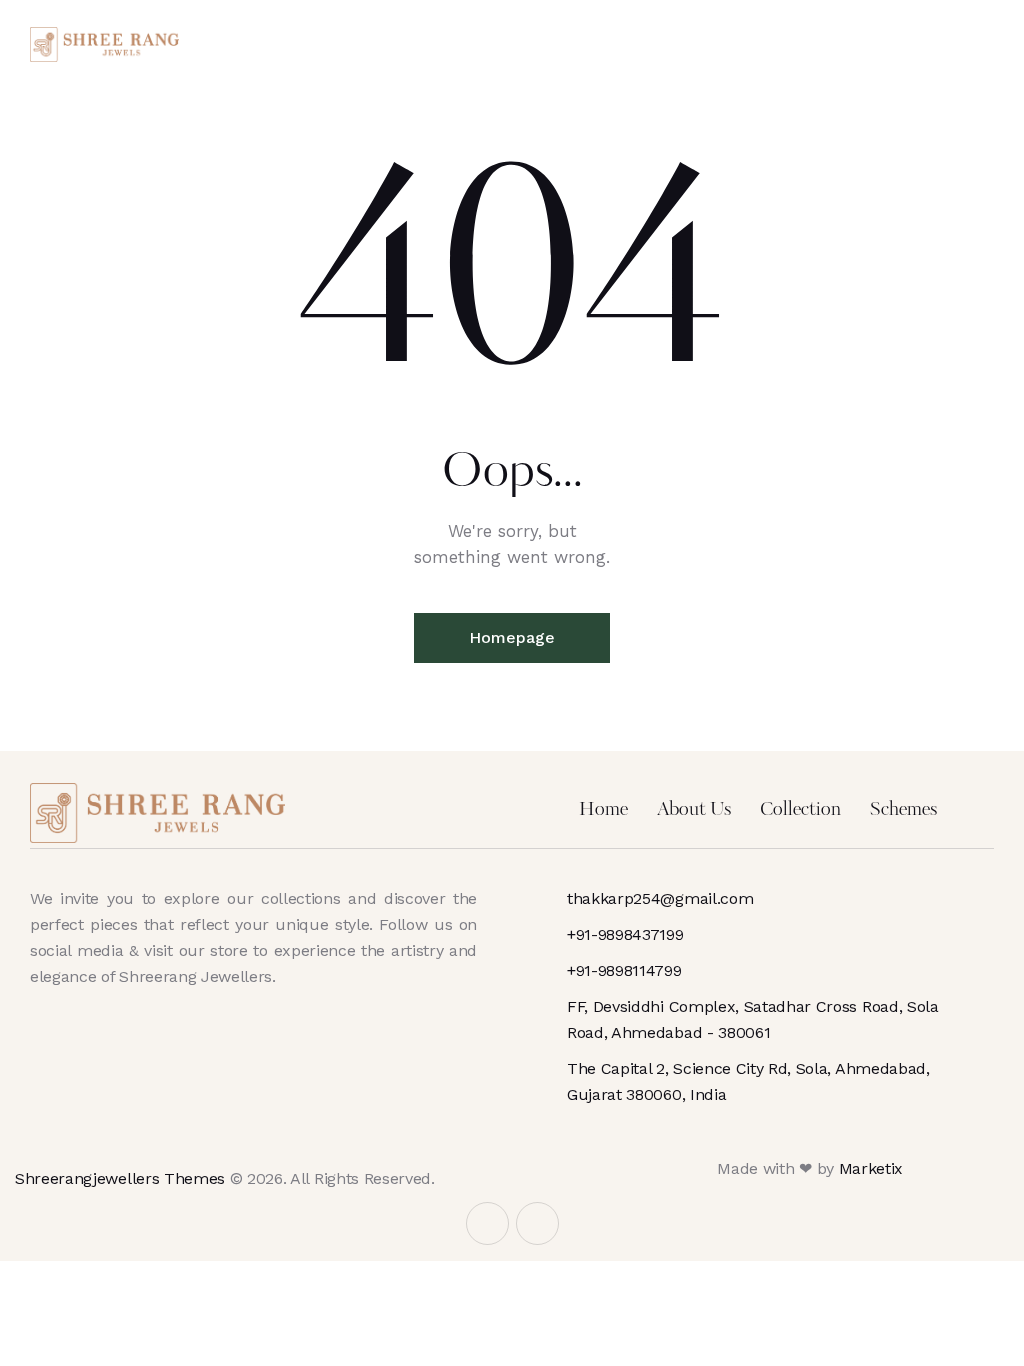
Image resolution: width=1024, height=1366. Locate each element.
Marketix (871, 1168)
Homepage (512, 637)
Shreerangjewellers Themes (120, 1178)
